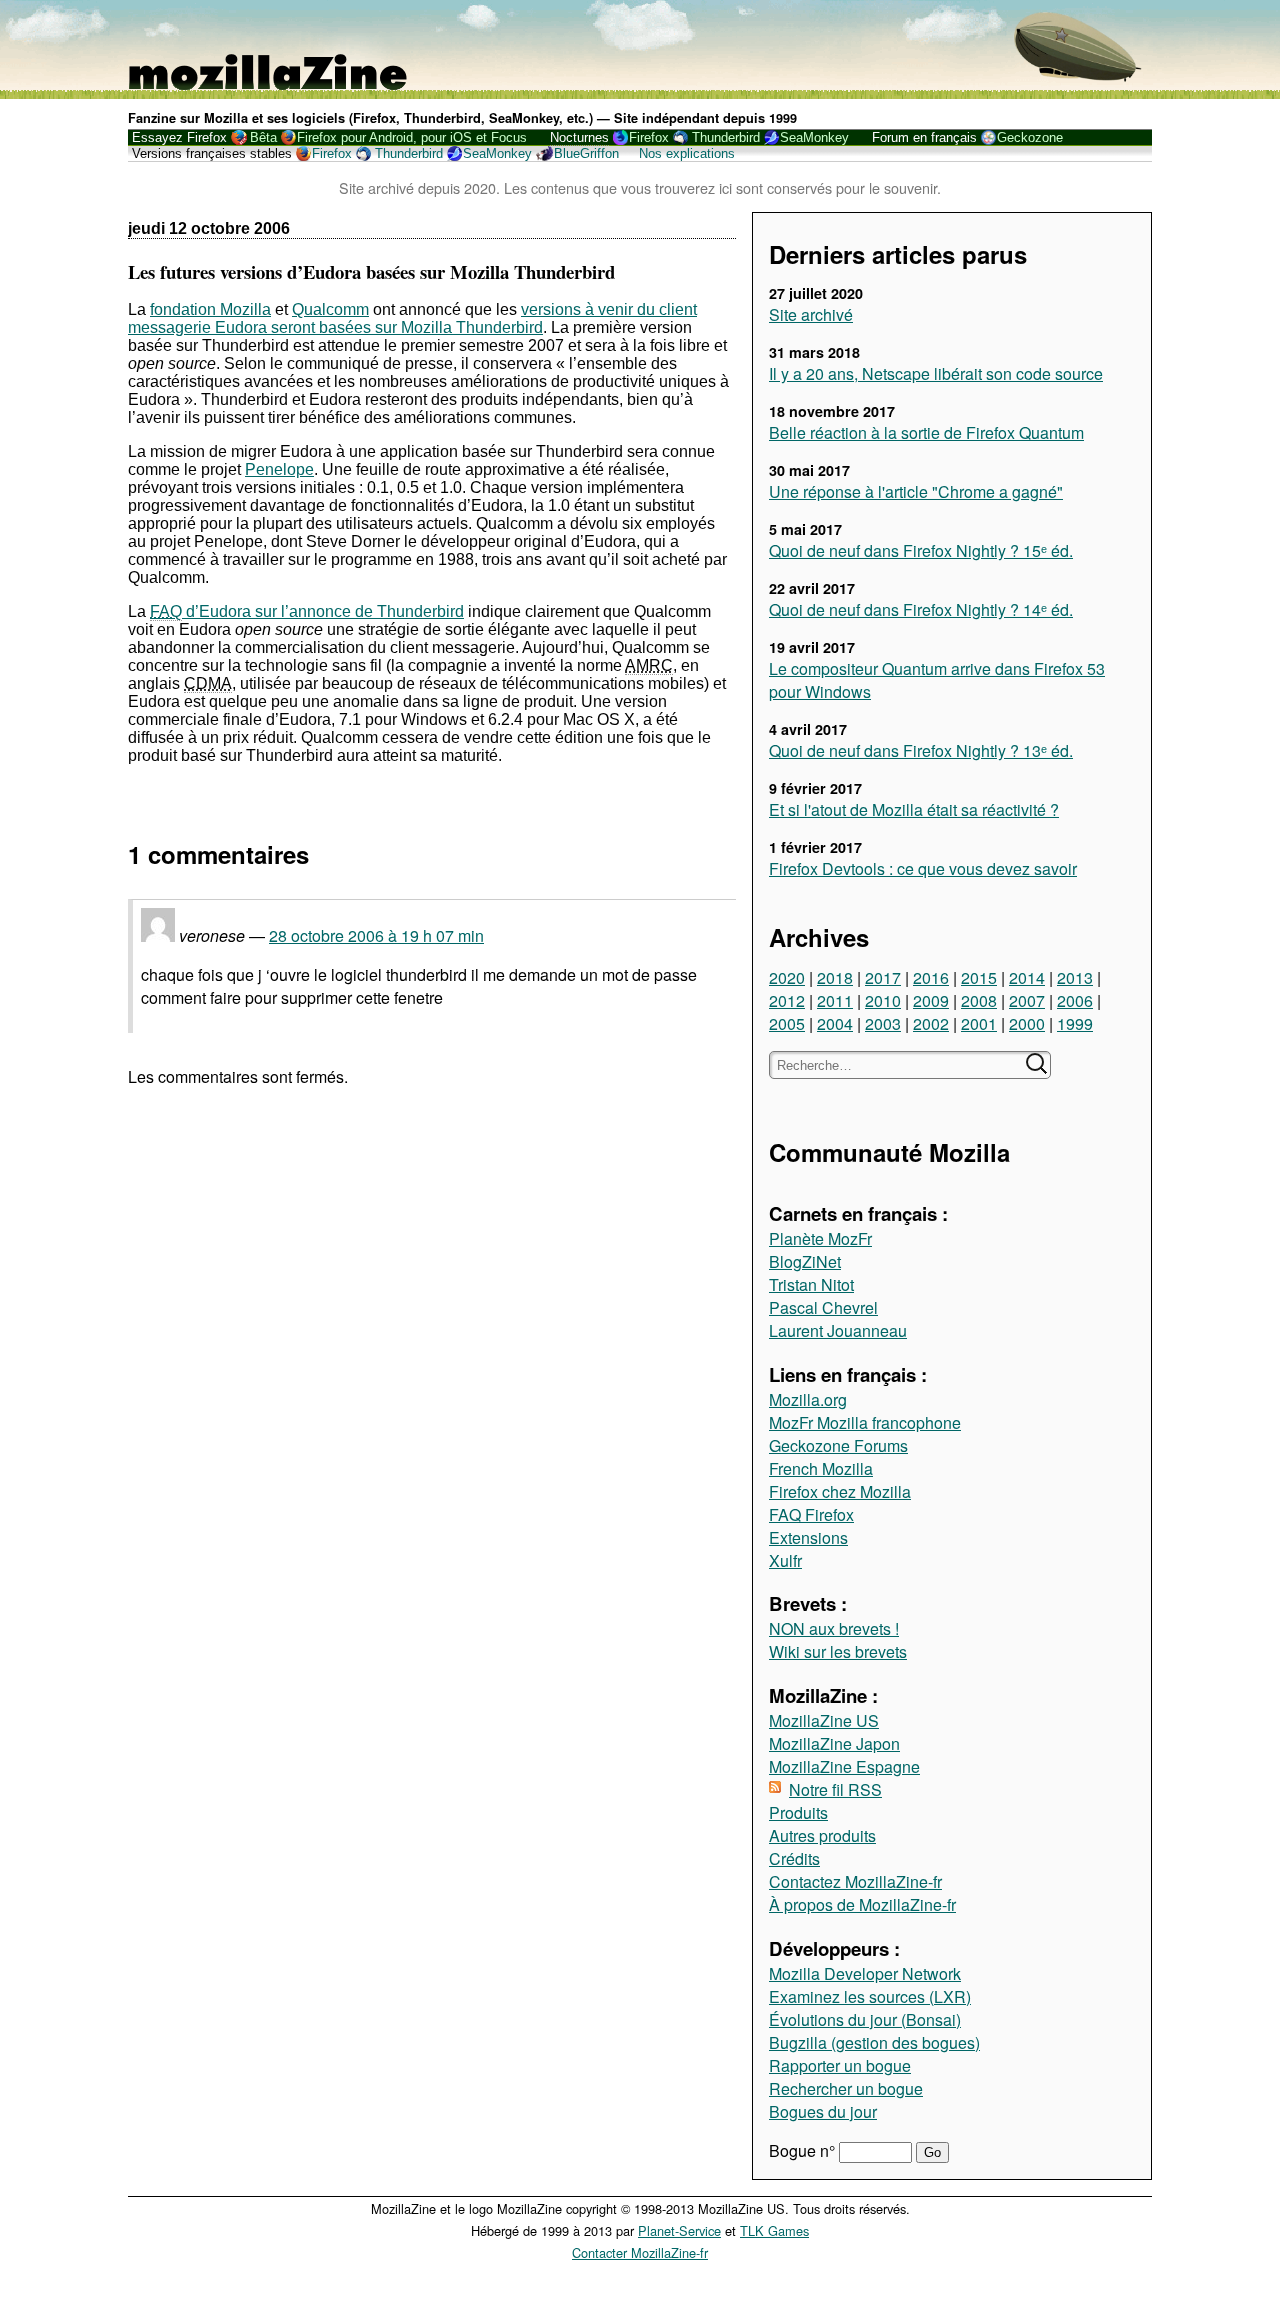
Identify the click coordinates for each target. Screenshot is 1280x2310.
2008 (979, 1000)
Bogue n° (804, 2150)
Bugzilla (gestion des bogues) (874, 2042)
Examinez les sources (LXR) (870, 1996)
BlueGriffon (586, 153)
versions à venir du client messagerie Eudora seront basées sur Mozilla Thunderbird (412, 318)
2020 (787, 977)
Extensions (808, 1537)
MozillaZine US (824, 1720)
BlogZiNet (805, 1261)
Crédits (794, 1858)
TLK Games (774, 2230)
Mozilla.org (808, 1399)
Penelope (279, 469)
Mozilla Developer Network (865, 1973)
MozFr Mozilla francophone (865, 1422)
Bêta (263, 137)
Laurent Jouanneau (838, 1330)
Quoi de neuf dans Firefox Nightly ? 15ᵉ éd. (921, 550)
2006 (1075, 1000)
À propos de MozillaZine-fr (862, 1904)
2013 (1075, 977)
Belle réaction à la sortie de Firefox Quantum (926, 432)
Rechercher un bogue (846, 2088)
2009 (931, 1000)
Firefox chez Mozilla (840, 1491)
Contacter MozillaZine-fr (640, 2252)
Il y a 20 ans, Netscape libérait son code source (936, 373)
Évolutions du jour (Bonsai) (865, 2019)
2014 (1027, 977)
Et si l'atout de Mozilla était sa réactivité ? (914, 809)
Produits (798, 1812)
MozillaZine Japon (834, 1743)
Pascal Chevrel (823, 1307)
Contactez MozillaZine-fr (855, 1881)
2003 (883, 1023)
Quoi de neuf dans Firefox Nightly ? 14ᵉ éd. (921, 609)
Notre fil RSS (835, 1789)
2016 (931, 977)
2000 (1027, 1023)
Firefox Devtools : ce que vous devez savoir (923, 868)
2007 (1027, 1000)
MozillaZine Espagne (844, 1766)
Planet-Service (679, 2230)
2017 (883, 977)
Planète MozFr (820, 1238)
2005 (787, 1023)
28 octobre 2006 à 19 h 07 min (376, 935)
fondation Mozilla (210, 309)
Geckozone (1030, 137)
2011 (835, 1000)
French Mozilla (821, 1468)
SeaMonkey (814, 137)
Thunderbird (726, 137)
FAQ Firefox (811, 1514)
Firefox (649, 137)
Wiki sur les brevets (838, 1651)
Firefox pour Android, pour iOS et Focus (412, 137)
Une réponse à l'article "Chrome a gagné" (916, 491)
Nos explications (687, 153)
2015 (979, 977)
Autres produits (822, 1835)
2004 (835, 1023)
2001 (979, 1023)
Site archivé (811, 314)
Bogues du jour (823, 2111)
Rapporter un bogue (840, 2065)
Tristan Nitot (811, 1284)
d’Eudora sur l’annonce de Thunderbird (307, 611)
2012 (787, 1000)
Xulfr (785, 1560)
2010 (883, 1000)
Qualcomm (330, 309)
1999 (1075, 1023)
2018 (835, 977)
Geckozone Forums (838, 1445)
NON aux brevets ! (834, 1628)
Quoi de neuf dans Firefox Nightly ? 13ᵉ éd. (921, 750)
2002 (931, 1023)
